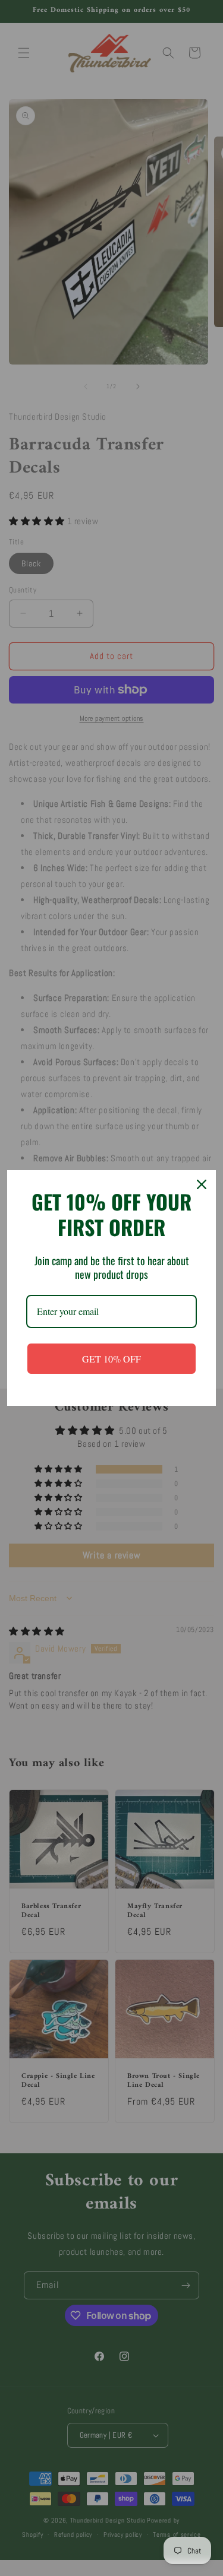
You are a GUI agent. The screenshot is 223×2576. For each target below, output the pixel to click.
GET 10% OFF (111, 1359)
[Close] (202, 1184)
